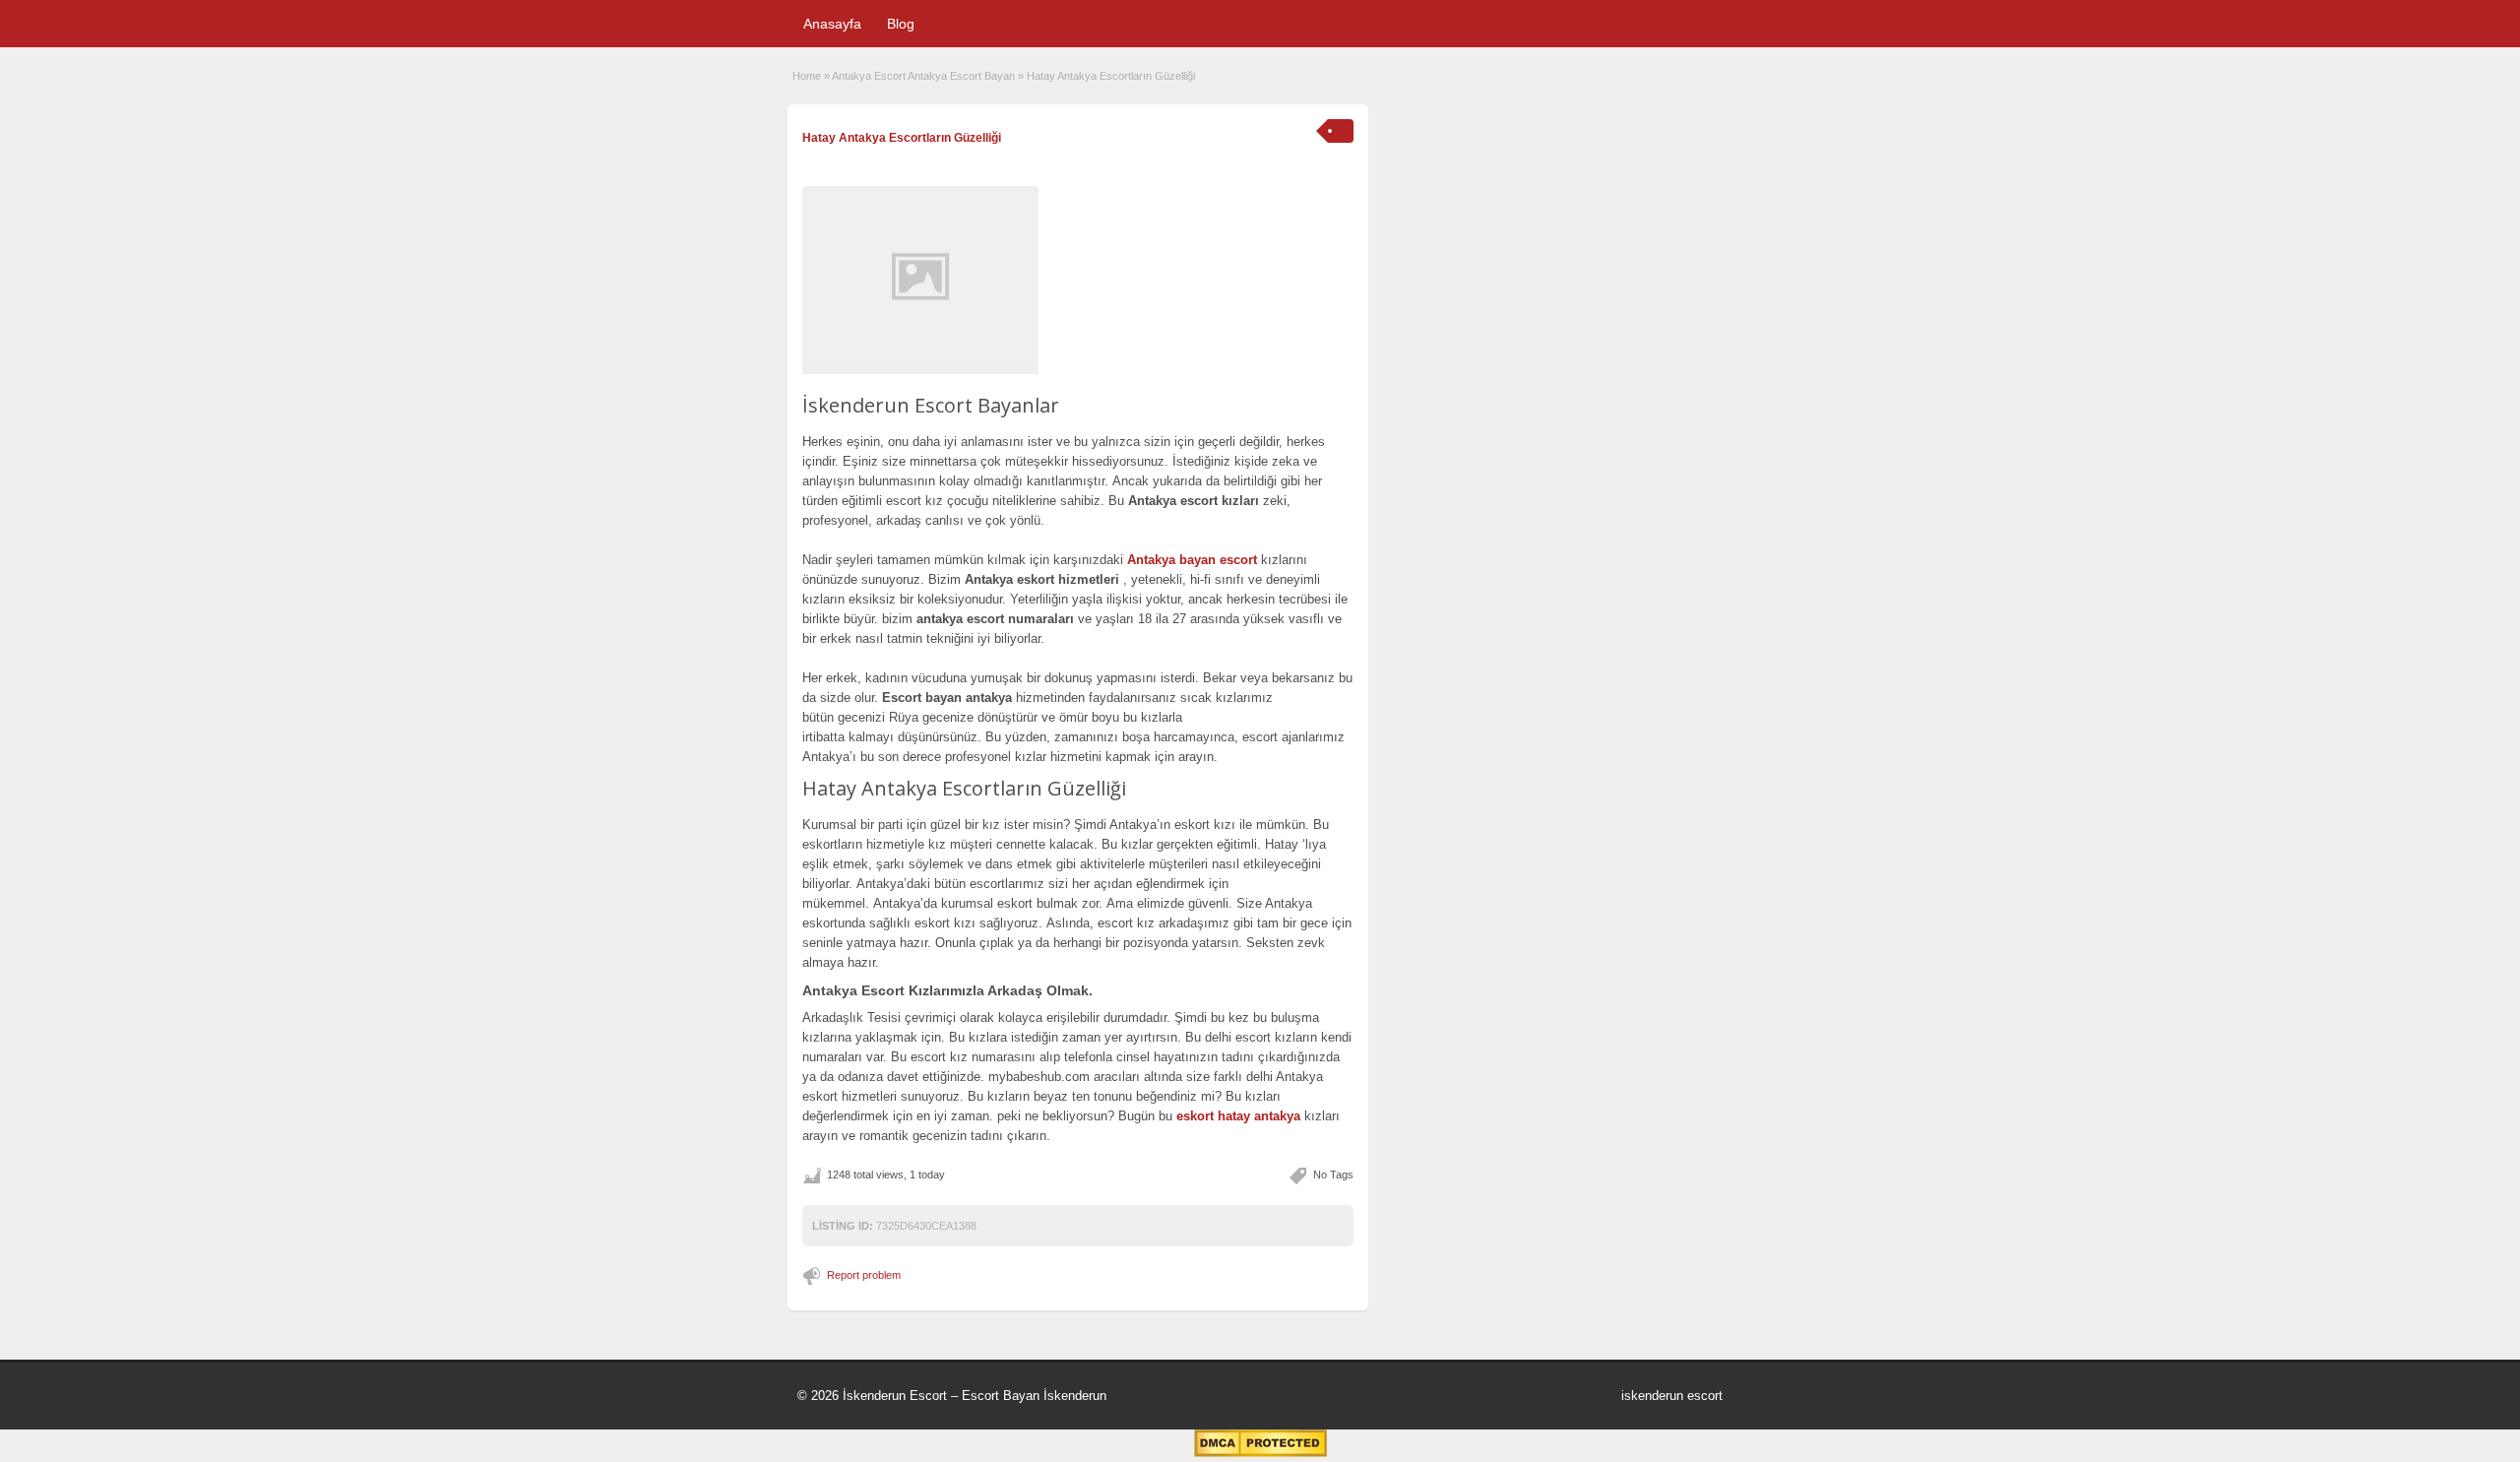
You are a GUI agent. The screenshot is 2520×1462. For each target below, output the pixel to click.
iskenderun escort (1672, 1396)
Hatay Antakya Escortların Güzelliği (902, 138)
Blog (901, 24)
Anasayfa (832, 24)
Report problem (864, 1275)
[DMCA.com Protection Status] (1260, 1453)
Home (807, 76)
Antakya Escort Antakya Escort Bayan (923, 76)
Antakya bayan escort (1192, 560)
